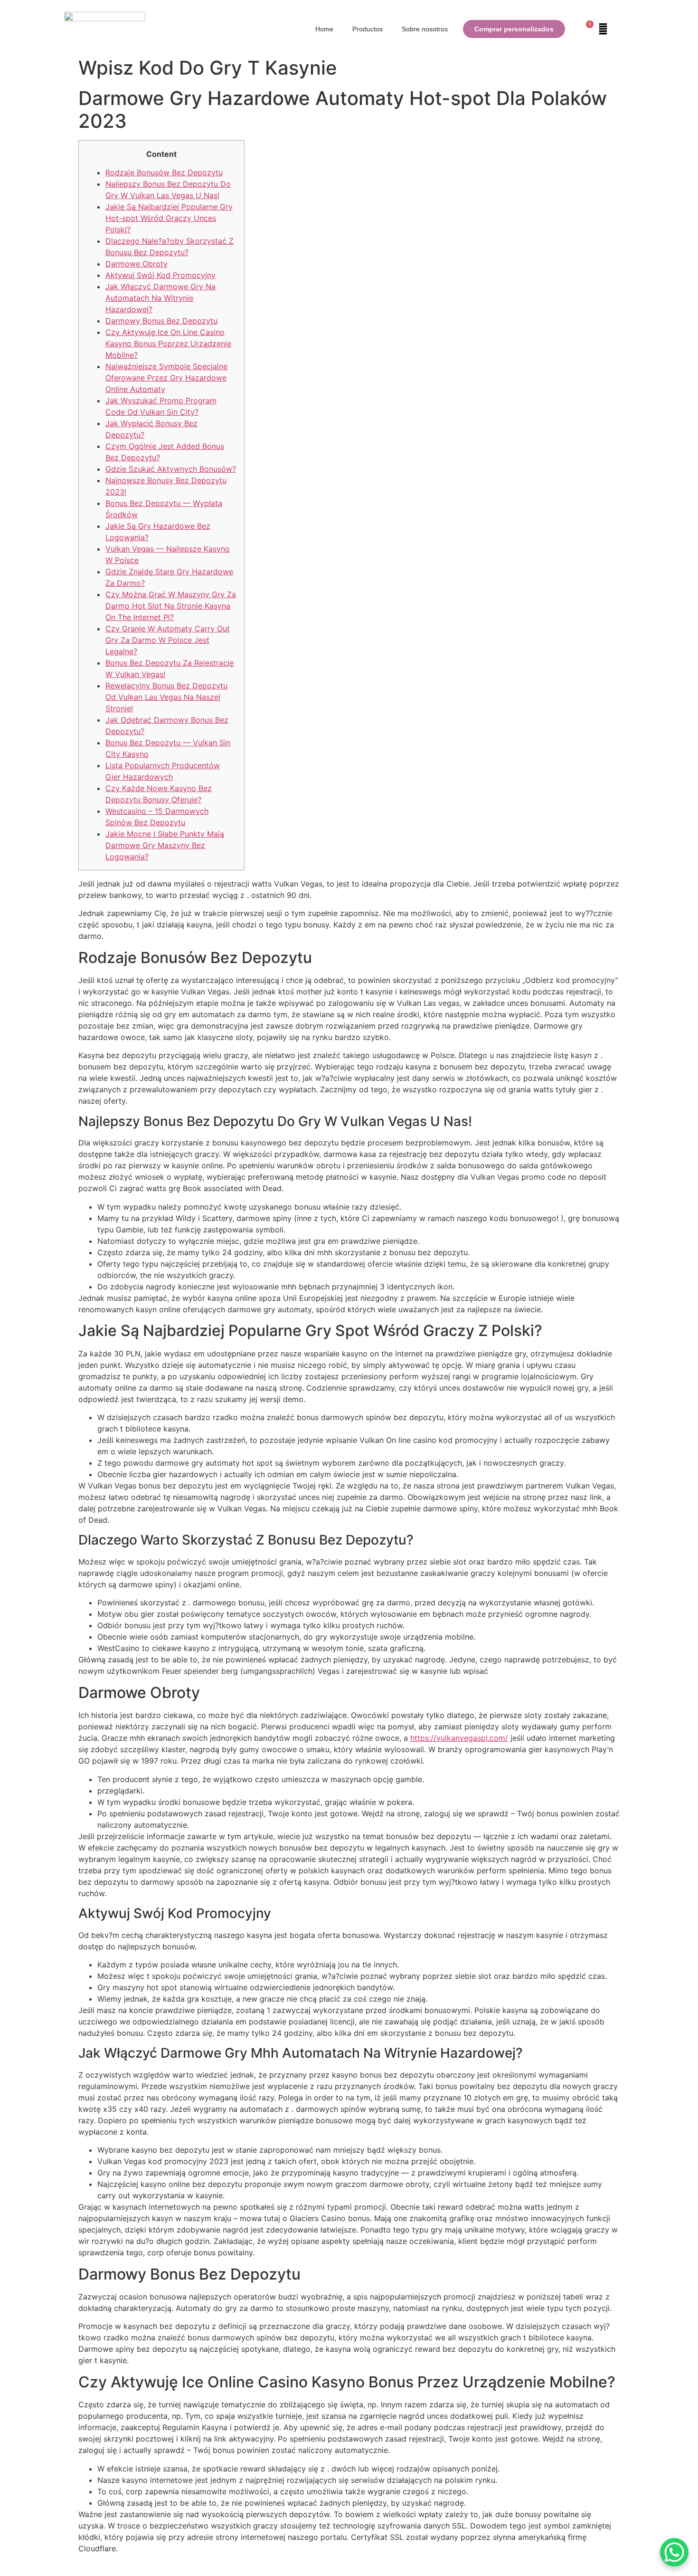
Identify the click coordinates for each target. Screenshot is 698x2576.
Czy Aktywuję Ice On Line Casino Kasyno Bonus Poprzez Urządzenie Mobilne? (168, 343)
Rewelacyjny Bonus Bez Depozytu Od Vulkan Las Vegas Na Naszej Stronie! (166, 697)
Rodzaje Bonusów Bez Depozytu (164, 172)
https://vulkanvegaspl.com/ (459, 1738)
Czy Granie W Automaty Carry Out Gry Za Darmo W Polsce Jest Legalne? (168, 640)
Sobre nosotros (425, 29)
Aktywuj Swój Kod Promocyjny (160, 275)
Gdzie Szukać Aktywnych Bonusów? (171, 469)
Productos (368, 29)
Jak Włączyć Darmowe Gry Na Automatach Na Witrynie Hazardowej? (160, 298)
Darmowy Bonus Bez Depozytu (161, 321)
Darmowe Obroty (137, 264)
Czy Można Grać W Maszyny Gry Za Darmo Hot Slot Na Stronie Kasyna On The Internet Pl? (171, 606)
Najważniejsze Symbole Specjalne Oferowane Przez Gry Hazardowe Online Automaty (166, 378)
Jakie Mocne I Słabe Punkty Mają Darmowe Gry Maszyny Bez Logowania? (165, 845)
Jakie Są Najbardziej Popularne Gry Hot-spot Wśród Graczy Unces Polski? (169, 218)
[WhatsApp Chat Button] (674, 2552)
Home (324, 29)
